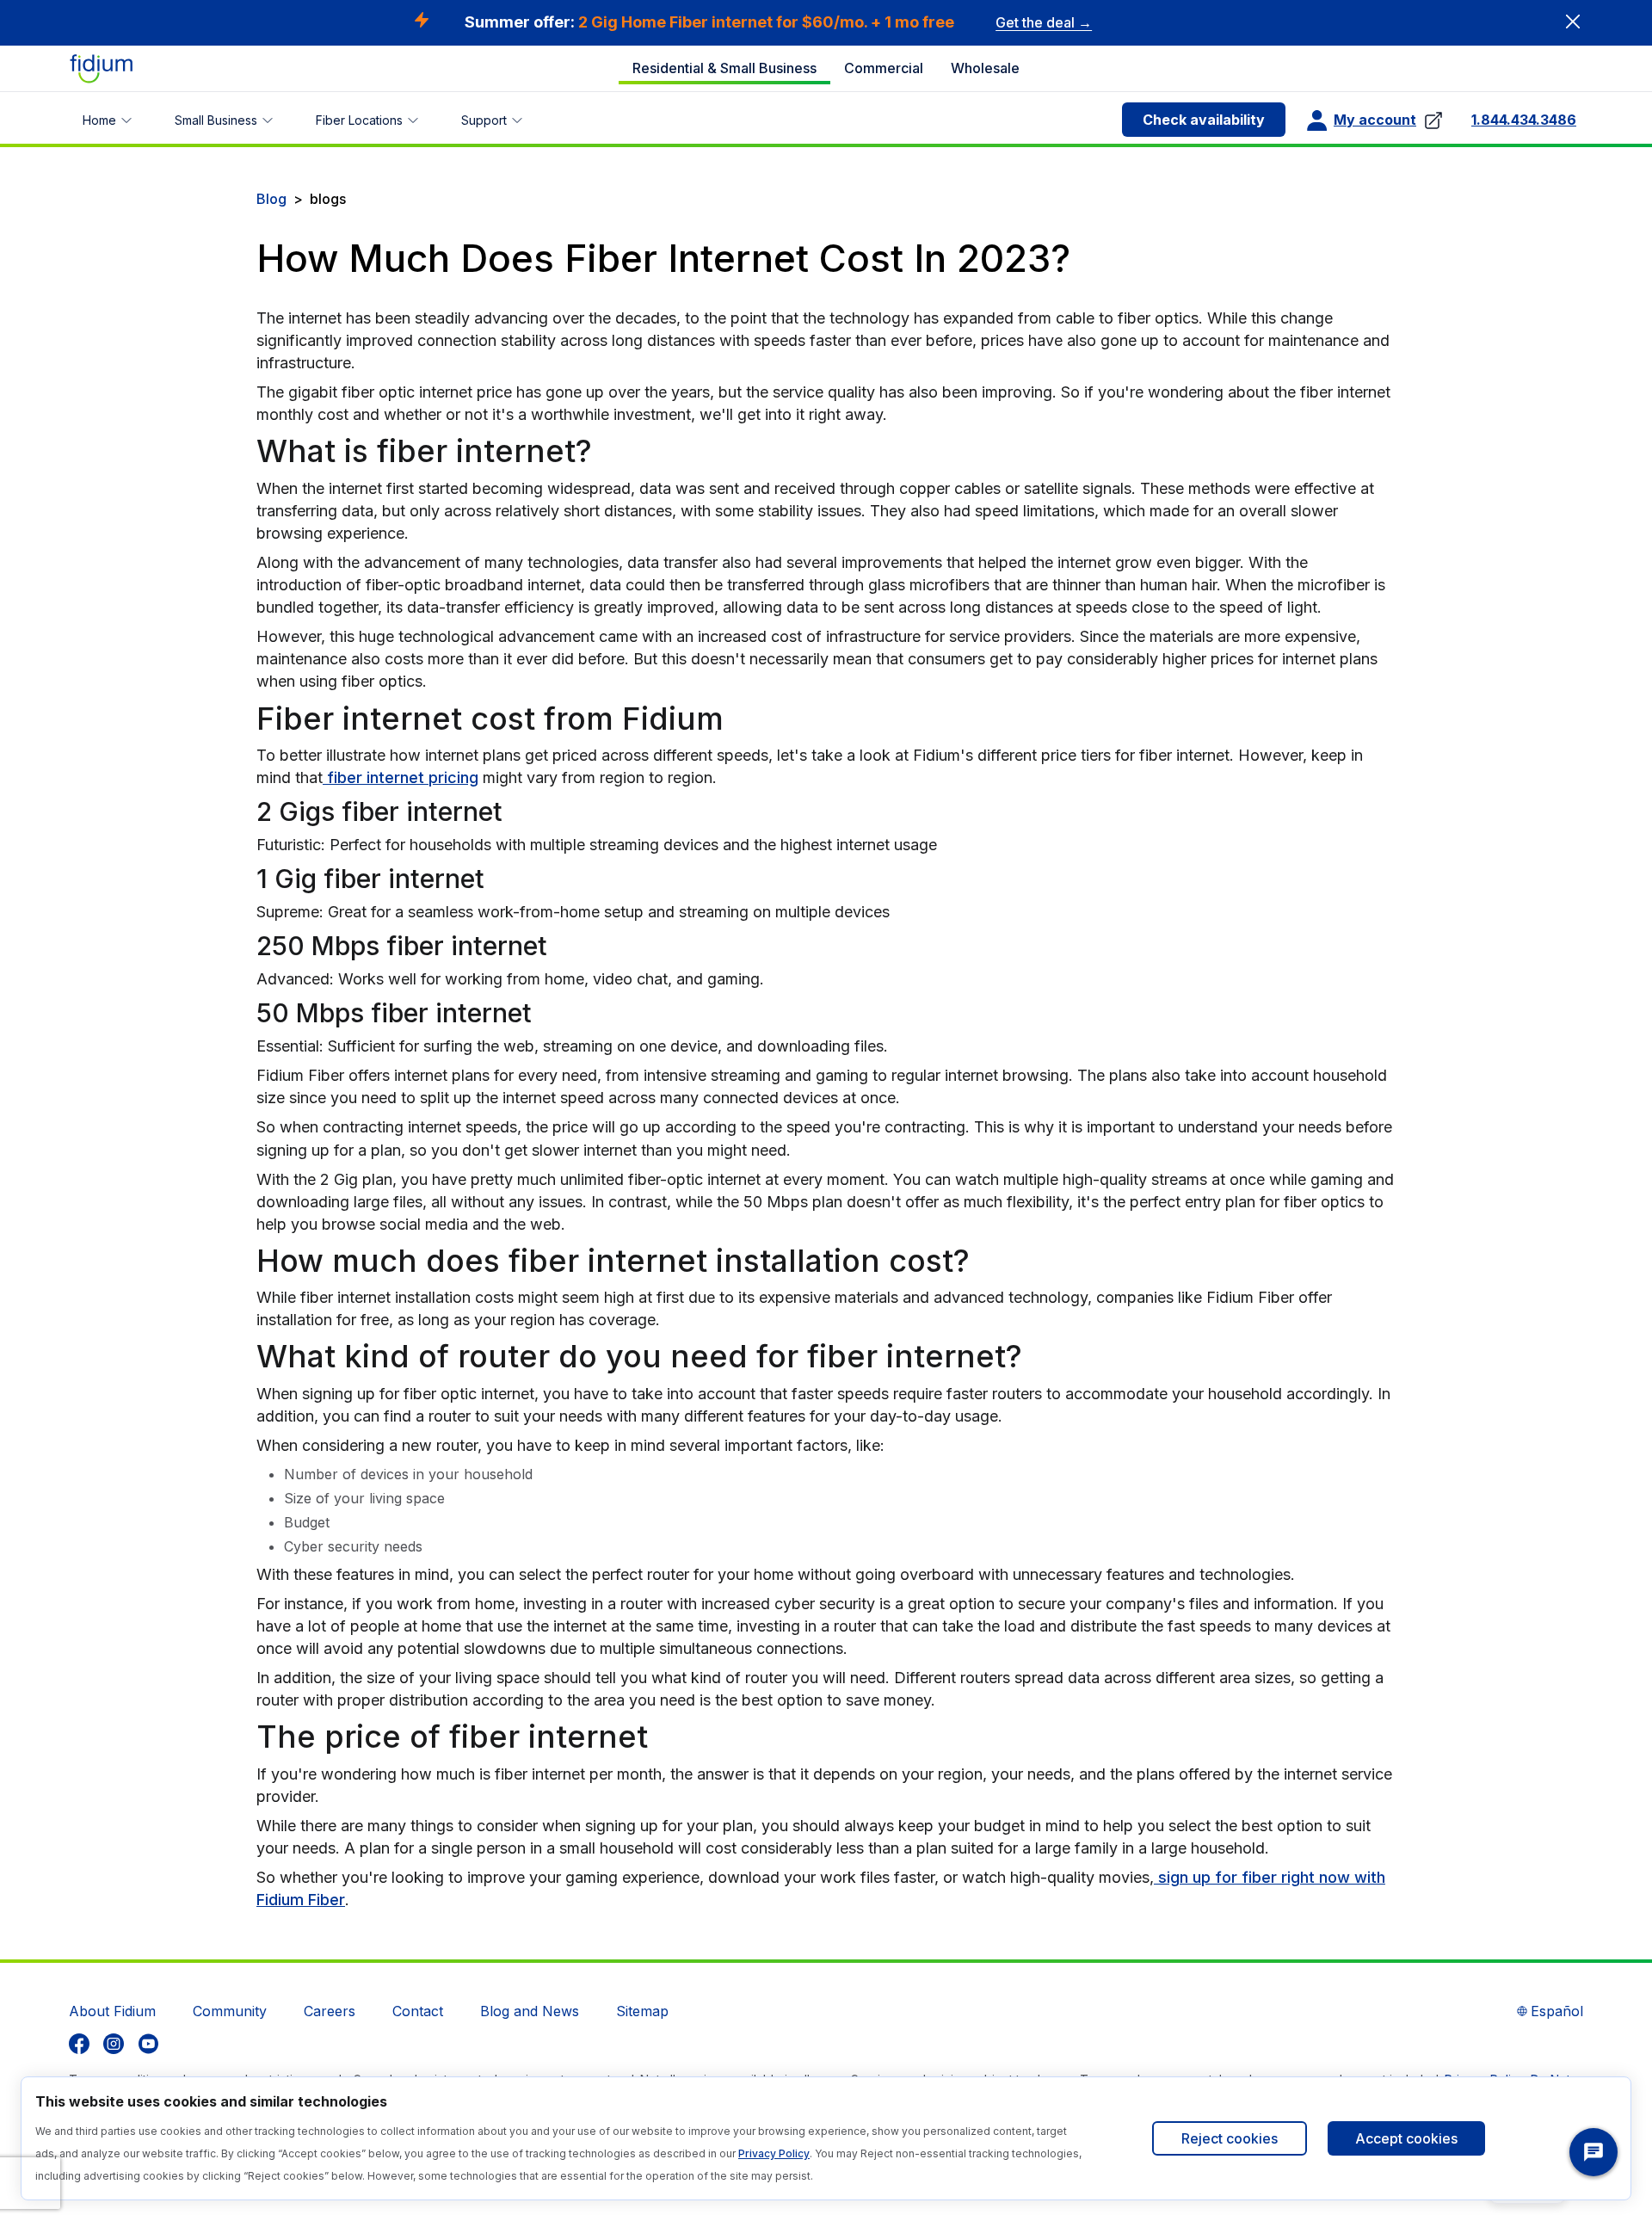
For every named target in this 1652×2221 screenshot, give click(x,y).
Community (230, 2011)
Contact (418, 2011)
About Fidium (112, 2011)
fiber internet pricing (401, 777)
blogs (328, 199)
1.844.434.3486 (1524, 120)
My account (1375, 120)
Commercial (884, 68)
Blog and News (530, 2011)
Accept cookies (1406, 2138)
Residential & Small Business (724, 68)
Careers (330, 2011)
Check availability (1204, 120)
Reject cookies (1230, 2138)
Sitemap (642, 2011)
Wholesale (985, 68)
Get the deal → (1044, 22)
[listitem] (79, 2044)
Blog (271, 199)
